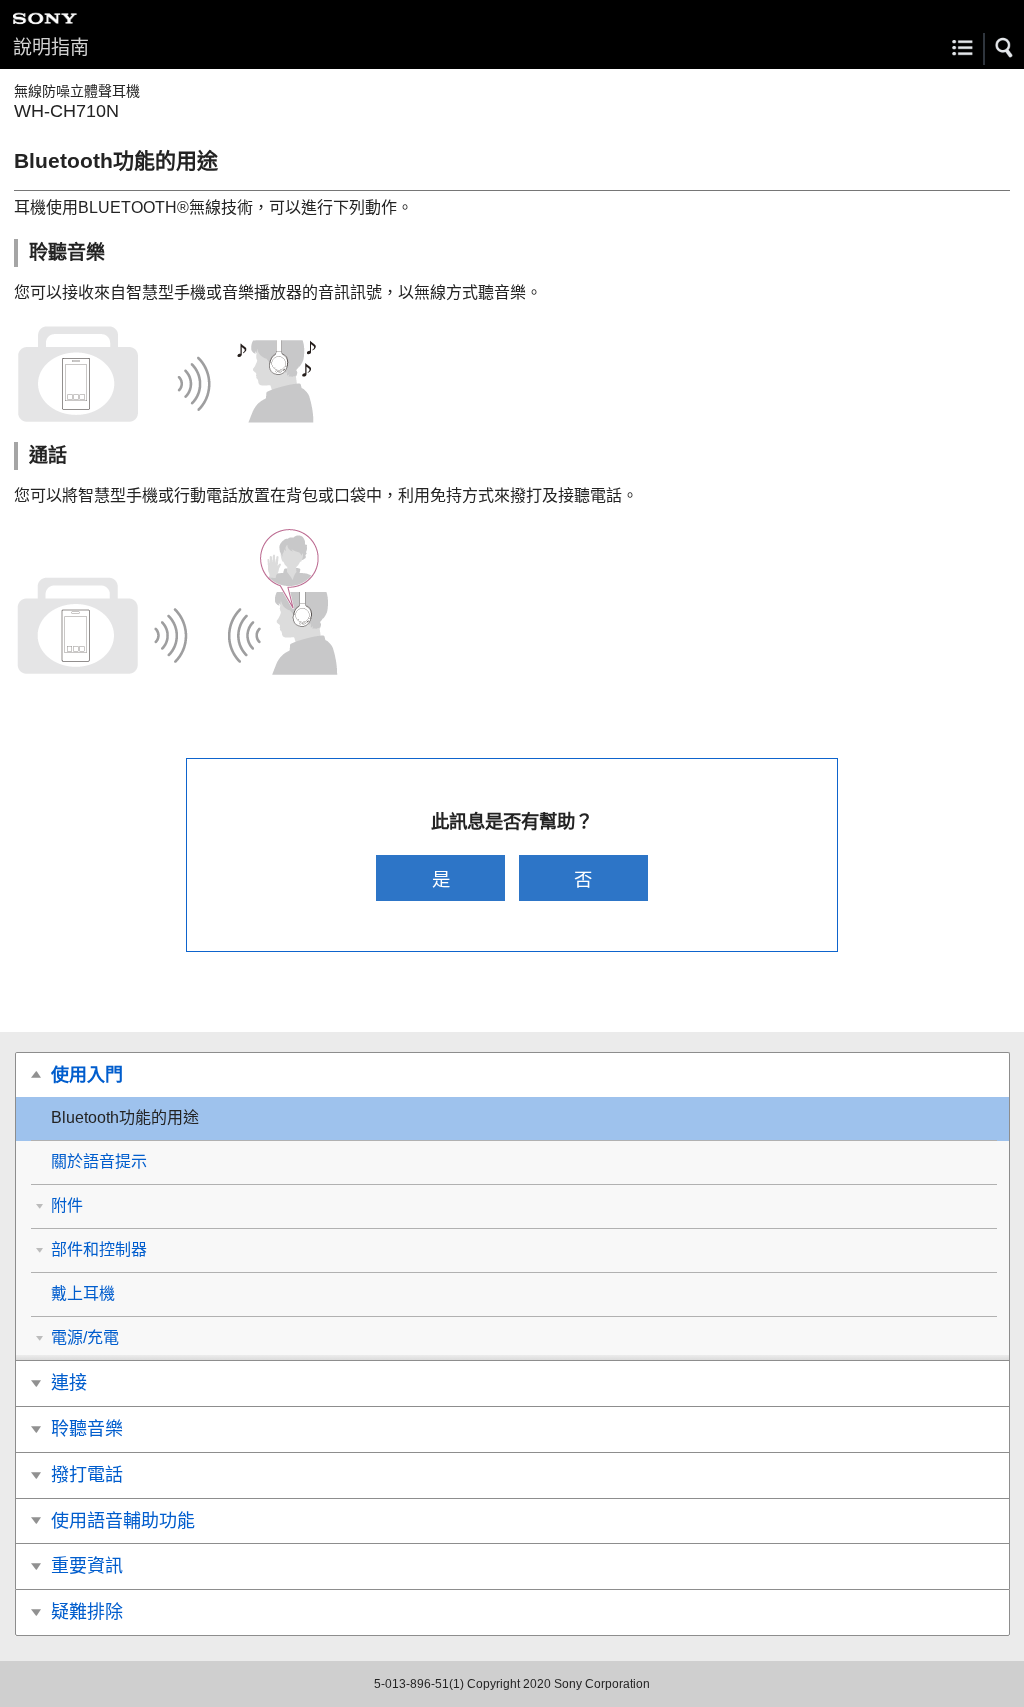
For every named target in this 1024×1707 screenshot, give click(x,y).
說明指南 (51, 47)
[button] (1005, 48)
